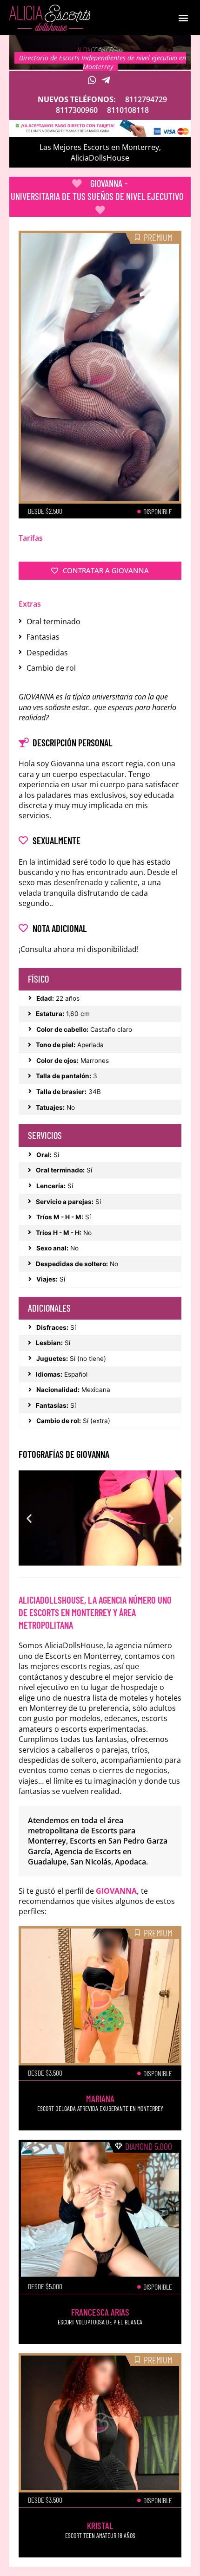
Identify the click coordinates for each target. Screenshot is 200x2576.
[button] (183, 18)
